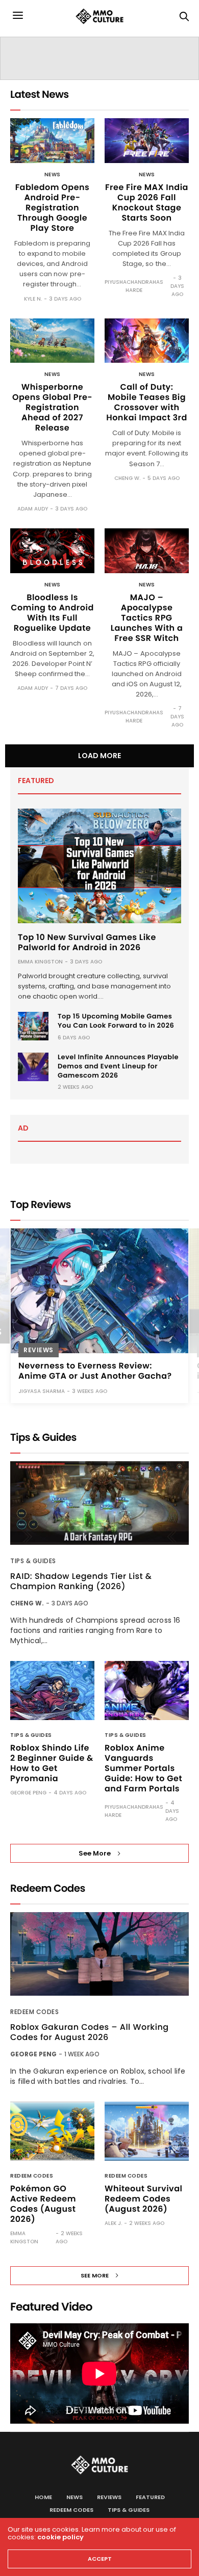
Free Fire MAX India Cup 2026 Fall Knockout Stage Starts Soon (147, 203)
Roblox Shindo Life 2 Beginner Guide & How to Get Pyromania (52, 1763)
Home (43, 2497)
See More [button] (95, 1853)
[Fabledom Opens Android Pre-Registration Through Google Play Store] (52, 141)
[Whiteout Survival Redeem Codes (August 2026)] (147, 2131)
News (53, 175)
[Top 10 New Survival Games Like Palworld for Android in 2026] (99, 866)
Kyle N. (33, 299)
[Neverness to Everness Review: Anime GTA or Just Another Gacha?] (99, 1291)
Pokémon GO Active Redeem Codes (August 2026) (43, 2204)
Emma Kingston (40, 962)
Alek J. (113, 2223)
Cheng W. (127, 478)
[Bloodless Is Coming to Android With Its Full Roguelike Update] (52, 551)
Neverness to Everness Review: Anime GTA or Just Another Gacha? (95, 1370)
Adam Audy (33, 509)
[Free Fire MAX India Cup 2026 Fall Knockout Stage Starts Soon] (147, 141)
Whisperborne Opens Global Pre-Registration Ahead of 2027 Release (52, 407)
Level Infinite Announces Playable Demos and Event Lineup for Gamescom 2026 (118, 1066)
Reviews (39, 1349)
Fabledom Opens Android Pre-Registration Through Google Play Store (53, 208)
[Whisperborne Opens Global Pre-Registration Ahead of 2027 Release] (52, 341)
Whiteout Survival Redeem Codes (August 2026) (143, 2199)
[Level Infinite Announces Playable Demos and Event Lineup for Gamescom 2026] (33, 1067)
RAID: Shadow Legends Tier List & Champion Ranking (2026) (81, 1581)
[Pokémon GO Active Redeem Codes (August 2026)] (52, 2131)
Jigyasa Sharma (42, 1391)
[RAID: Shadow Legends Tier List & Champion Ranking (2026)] (99, 1503)
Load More (99, 756)
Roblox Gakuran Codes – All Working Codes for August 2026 (90, 2032)
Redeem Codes (34, 2012)
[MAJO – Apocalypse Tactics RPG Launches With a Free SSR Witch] (147, 551)
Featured (150, 2497)
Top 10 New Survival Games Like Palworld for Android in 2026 (87, 942)
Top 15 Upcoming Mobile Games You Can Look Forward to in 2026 (116, 1021)
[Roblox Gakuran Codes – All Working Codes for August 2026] (99, 1954)
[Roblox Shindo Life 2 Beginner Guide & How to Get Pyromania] (52, 1691)
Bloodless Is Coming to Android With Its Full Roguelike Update (52, 613)
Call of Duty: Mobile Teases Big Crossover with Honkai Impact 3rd (147, 402)
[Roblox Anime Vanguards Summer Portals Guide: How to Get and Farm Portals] (147, 1691)
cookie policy (60, 2537)
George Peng (28, 1793)
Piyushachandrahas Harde (134, 286)
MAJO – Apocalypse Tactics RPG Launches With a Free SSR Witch (147, 618)
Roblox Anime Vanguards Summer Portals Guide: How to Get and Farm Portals (143, 1768)
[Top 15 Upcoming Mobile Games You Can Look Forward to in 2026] (33, 1026)
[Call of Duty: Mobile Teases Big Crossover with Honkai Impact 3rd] (147, 341)
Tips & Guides (33, 1561)
